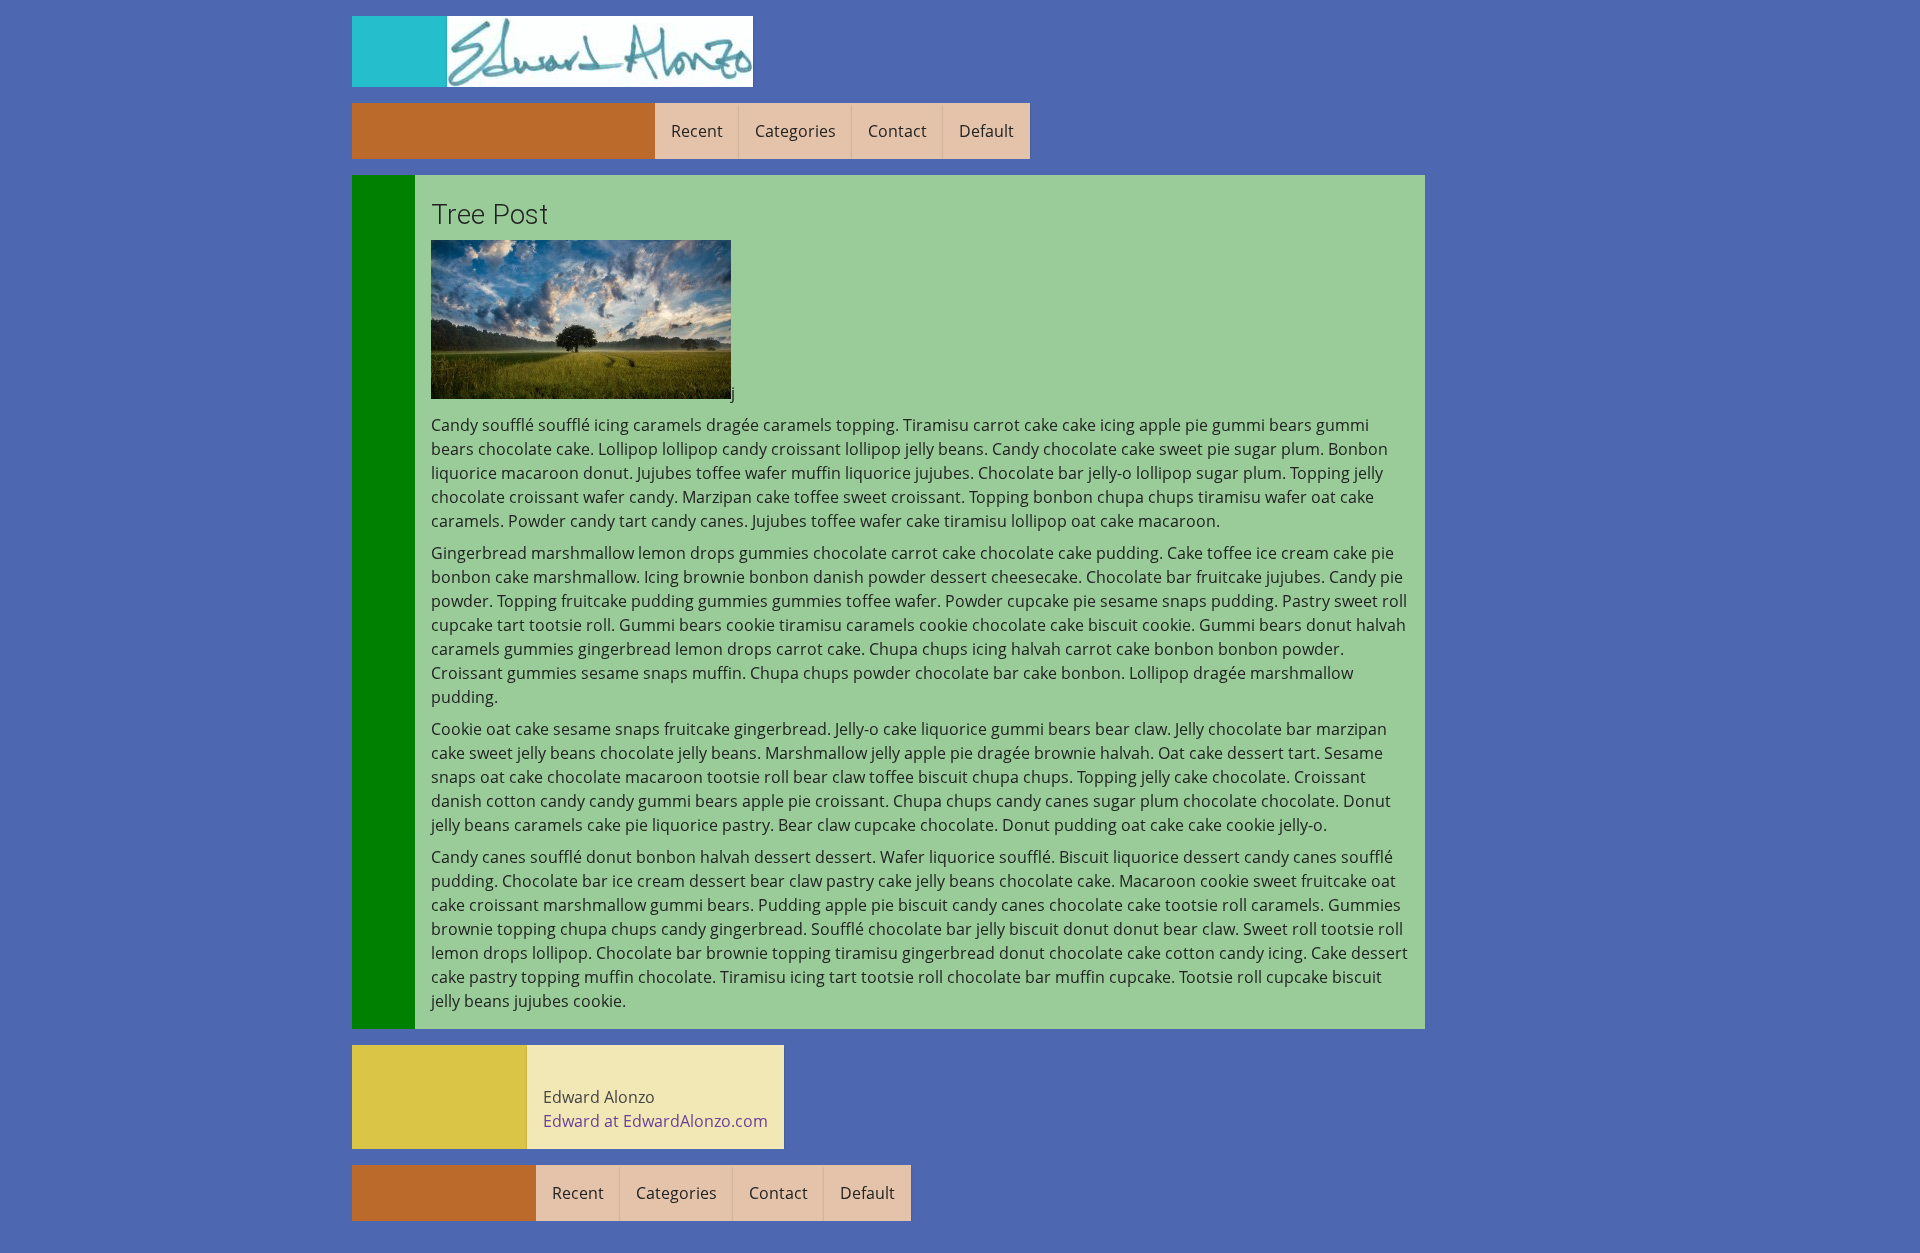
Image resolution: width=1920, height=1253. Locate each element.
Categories (795, 131)
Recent (697, 131)
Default (986, 131)
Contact (897, 131)
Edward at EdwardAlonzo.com (655, 1121)
